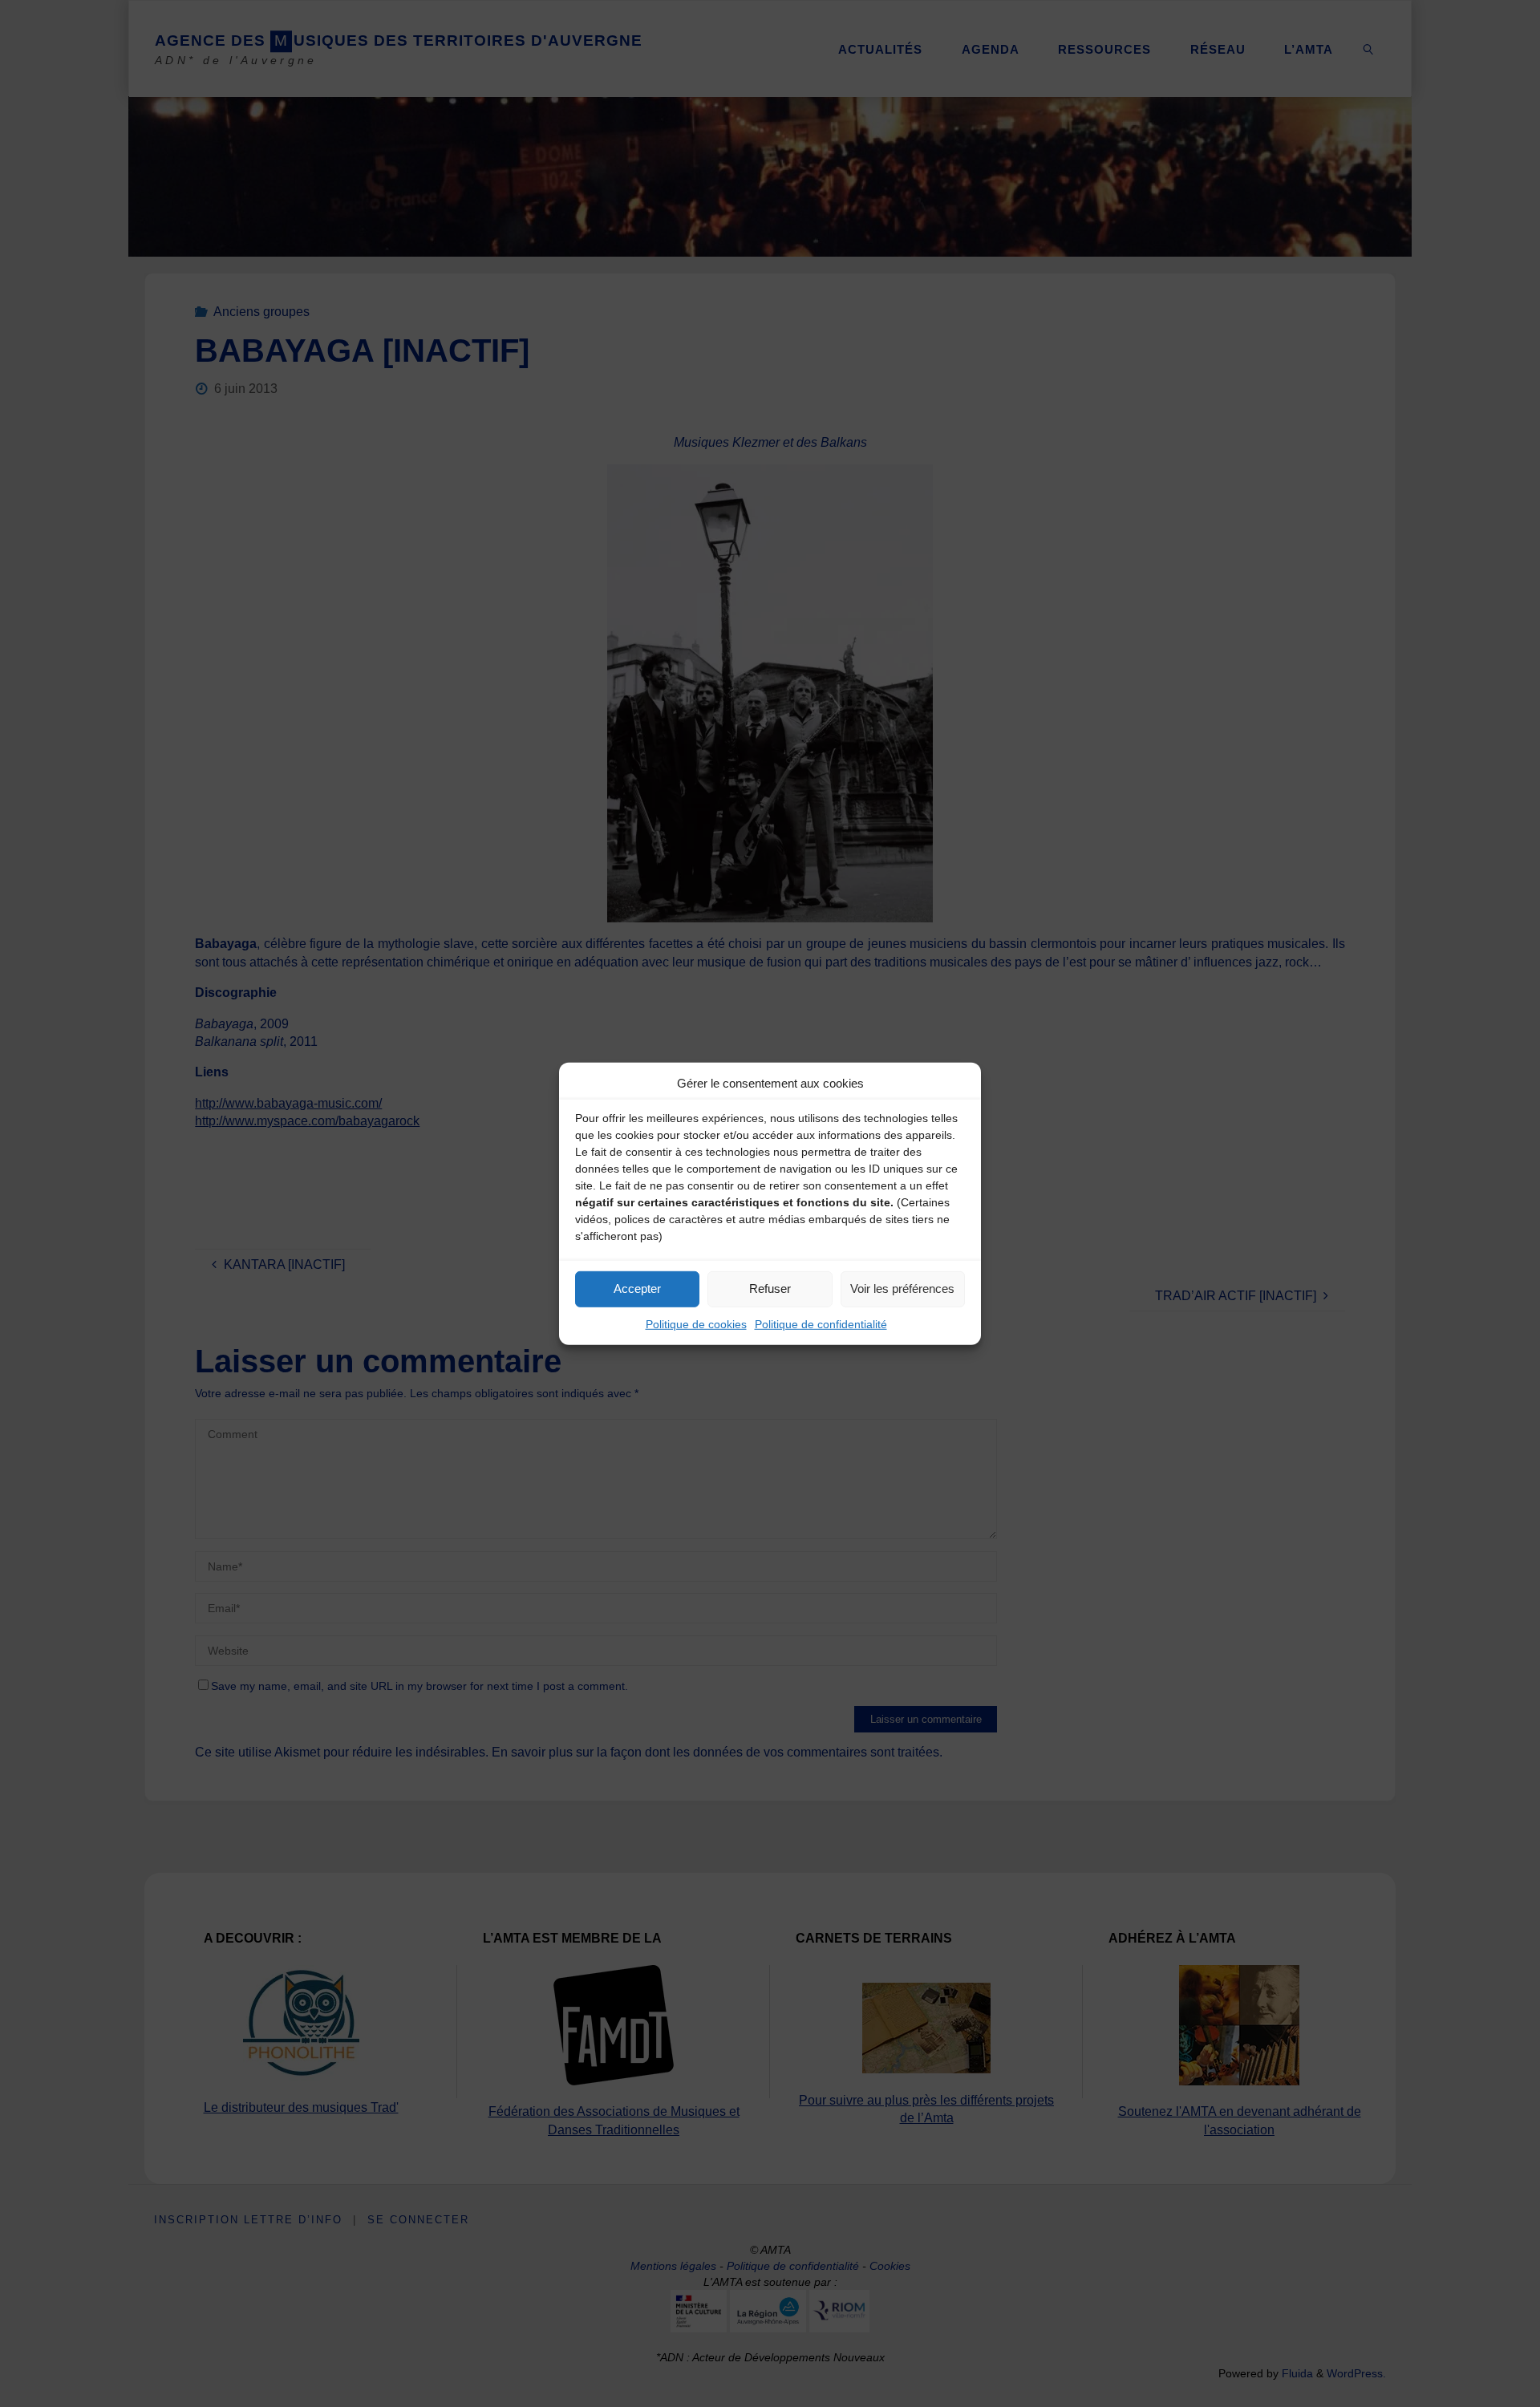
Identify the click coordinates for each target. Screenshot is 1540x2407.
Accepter (637, 1289)
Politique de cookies (696, 1323)
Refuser (770, 1289)
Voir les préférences (902, 1289)
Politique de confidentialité (821, 1323)
